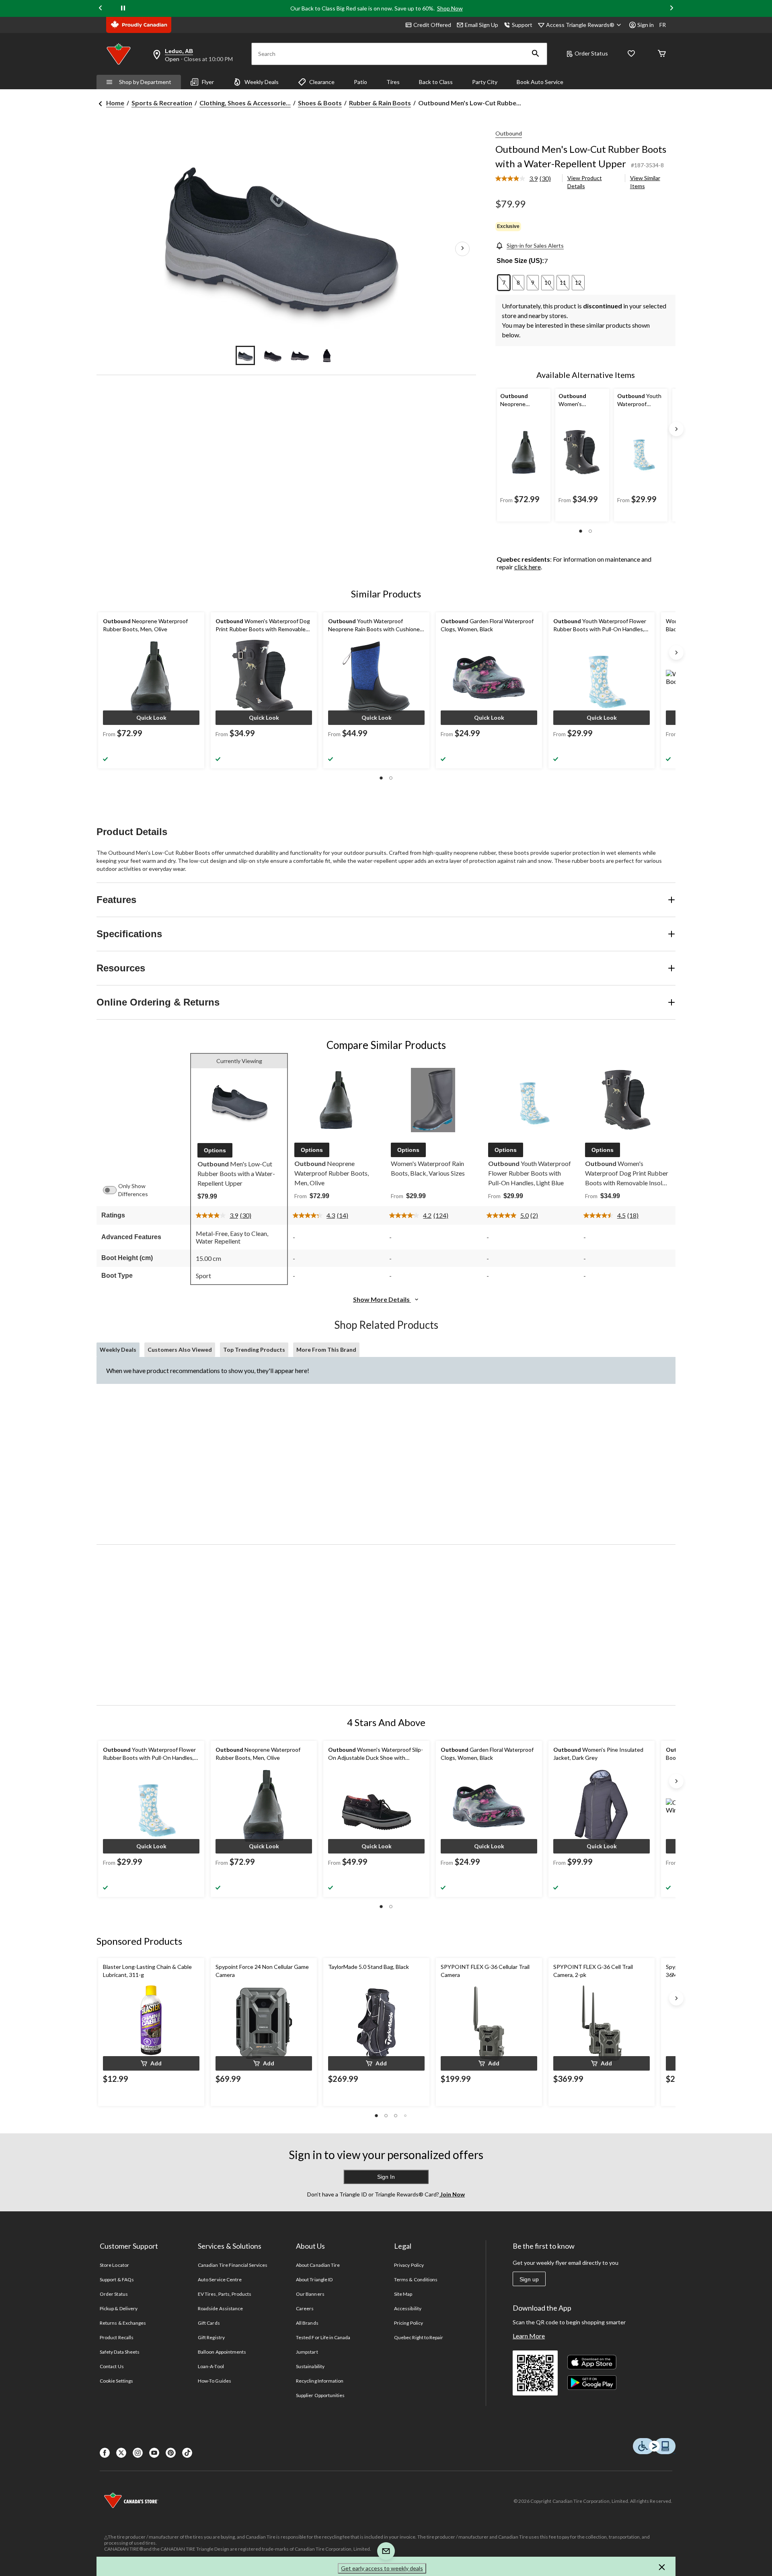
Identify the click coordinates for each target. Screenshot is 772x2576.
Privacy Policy (409, 2265)
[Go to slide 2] (273, 355)
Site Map (403, 2294)
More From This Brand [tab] (326, 1350)
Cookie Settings (116, 2381)
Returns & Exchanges (123, 2323)
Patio (360, 82)
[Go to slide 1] (245, 355)
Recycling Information (320, 2381)
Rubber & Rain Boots (380, 103)
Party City (485, 82)
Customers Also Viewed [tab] (180, 1350)
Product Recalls (117, 2337)
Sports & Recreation (162, 103)
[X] (121, 2453)
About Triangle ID (314, 2279)
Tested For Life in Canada (323, 2337)
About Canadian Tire (318, 2265)
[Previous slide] (101, 9)
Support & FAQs (117, 2279)
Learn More (529, 2336)
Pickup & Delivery (119, 2308)
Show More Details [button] (382, 1299)
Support (522, 25)
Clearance (322, 82)
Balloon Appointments (222, 2352)
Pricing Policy (409, 2323)
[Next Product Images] (462, 249)
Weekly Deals (262, 82)
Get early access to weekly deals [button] (382, 2568)
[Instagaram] (138, 2453)
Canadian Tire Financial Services (233, 2265)
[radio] (504, 283)
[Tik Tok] (187, 2453)
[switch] (114, 1190)
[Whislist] (631, 54)
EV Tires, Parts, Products (225, 2294)
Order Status (591, 53)
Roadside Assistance (220, 2308)
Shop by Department (145, 82)
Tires (393, 82)
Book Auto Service (540, 82)
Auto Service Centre (220, 2279)
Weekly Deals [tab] (118, 1350)
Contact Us (112, 2366)
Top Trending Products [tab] (254, 1350)
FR (663, 25)
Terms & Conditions (416, 2279)
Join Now (452, 2194)
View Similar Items (645, 182)
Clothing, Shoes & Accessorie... (245, 103)
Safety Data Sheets (120, 2352)
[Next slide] (671, 9)
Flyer (208, 82)
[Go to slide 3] (300, 355)
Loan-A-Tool (211, 2366)
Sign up (529, 2279)
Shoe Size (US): (520, 261)
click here (528, 567)
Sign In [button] (386, 2177)
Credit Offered (432, 25)
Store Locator (114, 2265)
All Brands (307, 2323)
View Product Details (585, 182)
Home (115, 103)
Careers (305, 2308)
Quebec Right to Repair (419, 2337)
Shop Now (450, 8)
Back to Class (436, 82)
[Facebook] (105, 2453)
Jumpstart (307, 2352)
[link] (526, 179)
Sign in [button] (646, 25)
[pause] (123, 8)
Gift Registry (211, 2337)
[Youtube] (154, 2453)
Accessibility (408, 2308)
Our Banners (310, 2294)
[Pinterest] (171, 2453)
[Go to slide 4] (327, 355)
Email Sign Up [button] (481, 25)
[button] (536, 54)
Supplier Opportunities (320, 2395)
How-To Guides (215, 2381)
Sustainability (310, 2366)
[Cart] (662, 54)
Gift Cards (209, 2323)
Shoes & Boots (320, 103)
